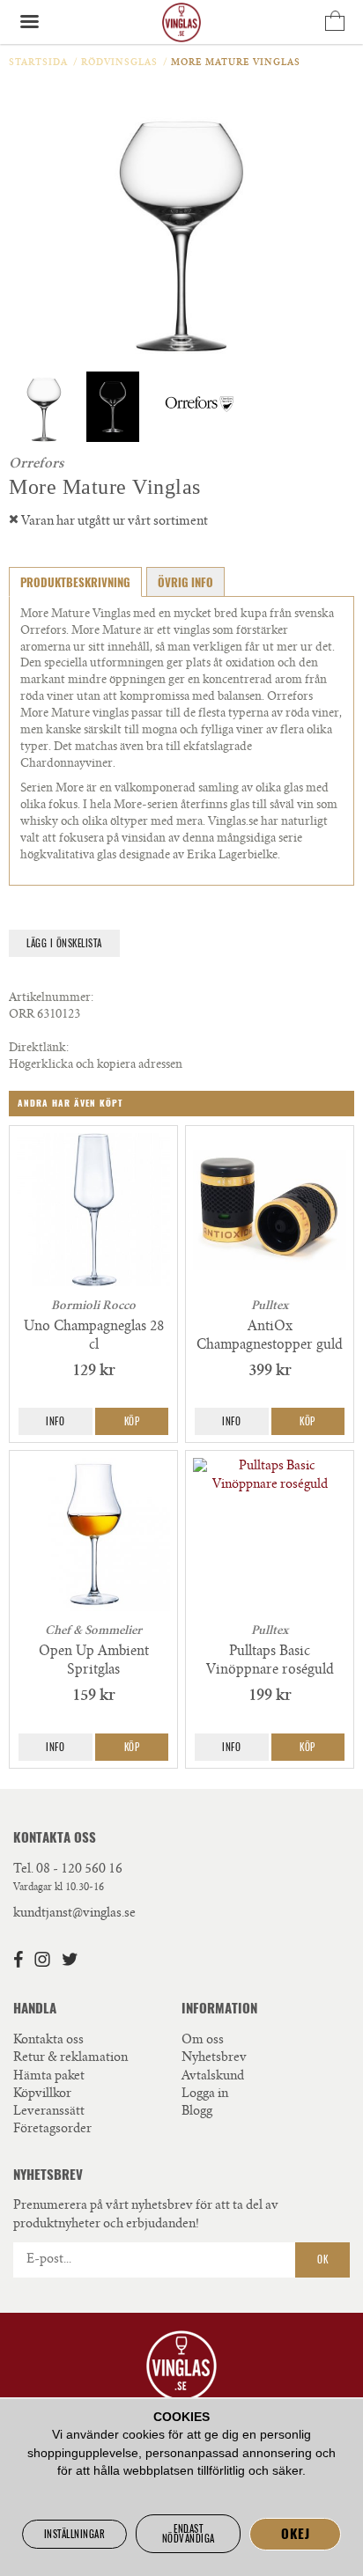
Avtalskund (213, 2077)
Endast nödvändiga (189, 2534)
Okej (295, 2534)
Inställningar (75, 2534)
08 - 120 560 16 (79, 1870)
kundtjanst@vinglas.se (74, 1914)
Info (55, 1421)
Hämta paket (49, 2077)
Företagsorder (52, 2130)
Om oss (203, 2041)
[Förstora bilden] (181, 225)
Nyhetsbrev (214, 2058)
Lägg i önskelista (64, 943)
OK (322, 2260)
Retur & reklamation (70, 2058)
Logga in (205, 2094)
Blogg (197, 2112)
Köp (132, 1421)
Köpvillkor (42, 2094)
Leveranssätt (49, 2112)
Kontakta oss (48, 2041)
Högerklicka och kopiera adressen (96, 1066)
